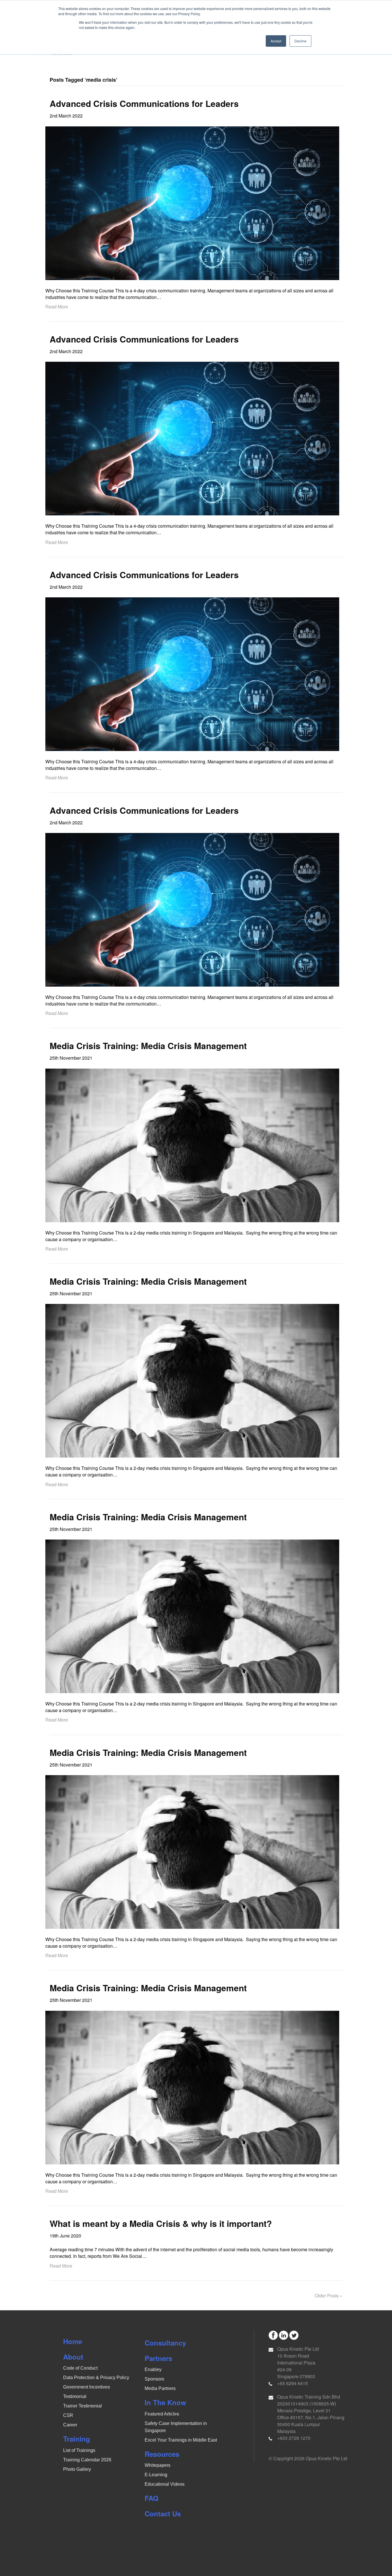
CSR (68, 2415)
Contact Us (163, 2514)
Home (73, 2341)
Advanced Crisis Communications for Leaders (144, 103)
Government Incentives (87, 2387)
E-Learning (156, 2475)
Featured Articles (162, 2414)
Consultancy (165, 2343)
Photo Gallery (77, 2469)
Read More (57, 307)
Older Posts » (329, 2296)
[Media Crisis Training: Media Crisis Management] (192, 1145)
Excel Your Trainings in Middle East (181, 2440)
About (73, 2357)
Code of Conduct (80, 2368)
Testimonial (75, 2396)
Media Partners (160, 2388)
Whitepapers (158, 2465)
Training (77, 2439)
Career (70, 2425)
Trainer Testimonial (83, 2406)
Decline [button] (300, 41)
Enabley (153, 2369)
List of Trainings (79, 2450)
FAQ (152, 2498)
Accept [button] (276, 41)
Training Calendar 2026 (87, 2460)
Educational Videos (165, 2484)
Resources (162, 2454)
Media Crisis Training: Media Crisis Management (148, 1046)
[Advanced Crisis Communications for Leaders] (192, 203)
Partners (158, 2358)
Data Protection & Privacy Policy (96, 2378)
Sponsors (154, 2379)
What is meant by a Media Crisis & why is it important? (161, 2223)
